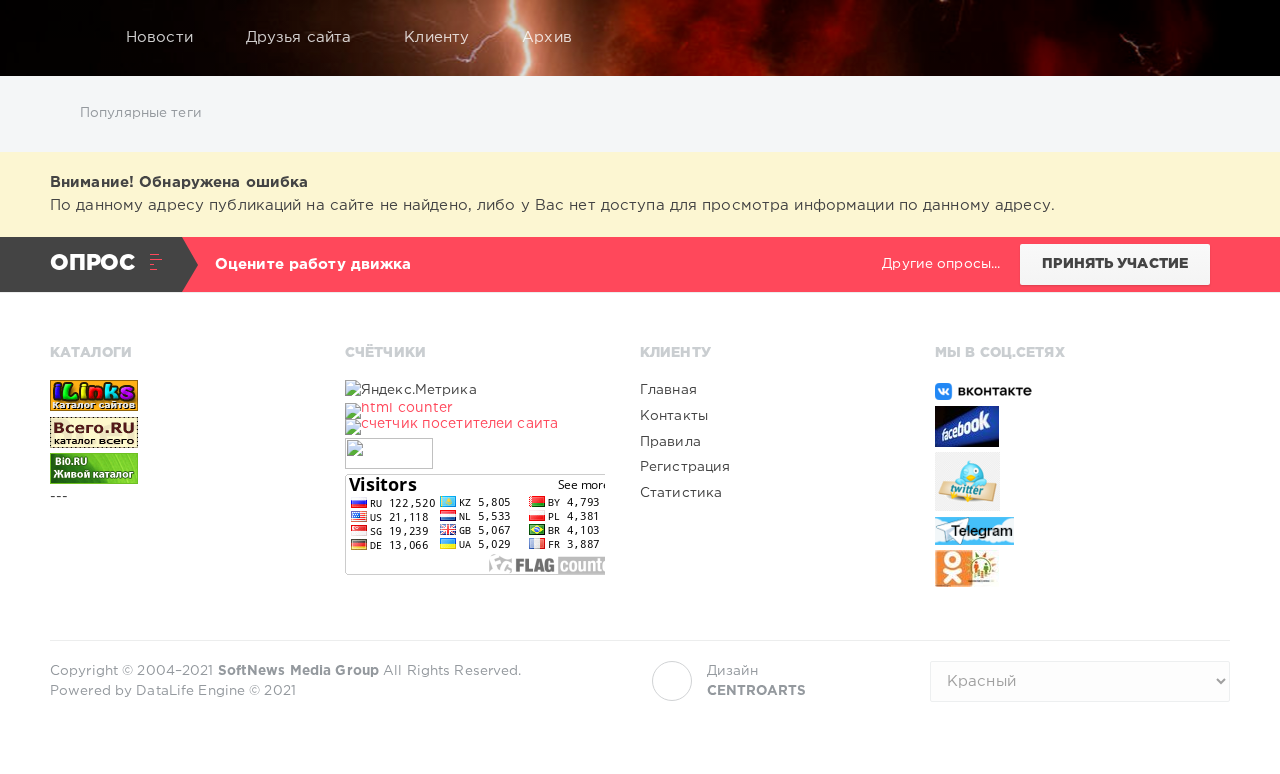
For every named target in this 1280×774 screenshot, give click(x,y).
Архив (547, 37)
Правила (670, 442)
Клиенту (436, 37)
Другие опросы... (941, 264)
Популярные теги (141, 113)
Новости (159, 37)
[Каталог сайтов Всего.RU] (180, 432)
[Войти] (1202, 38)
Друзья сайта (298, 37)
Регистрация (685, 467)
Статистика (681, 493)
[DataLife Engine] (71, 38)
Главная (668, 390)
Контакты (674, 416)
